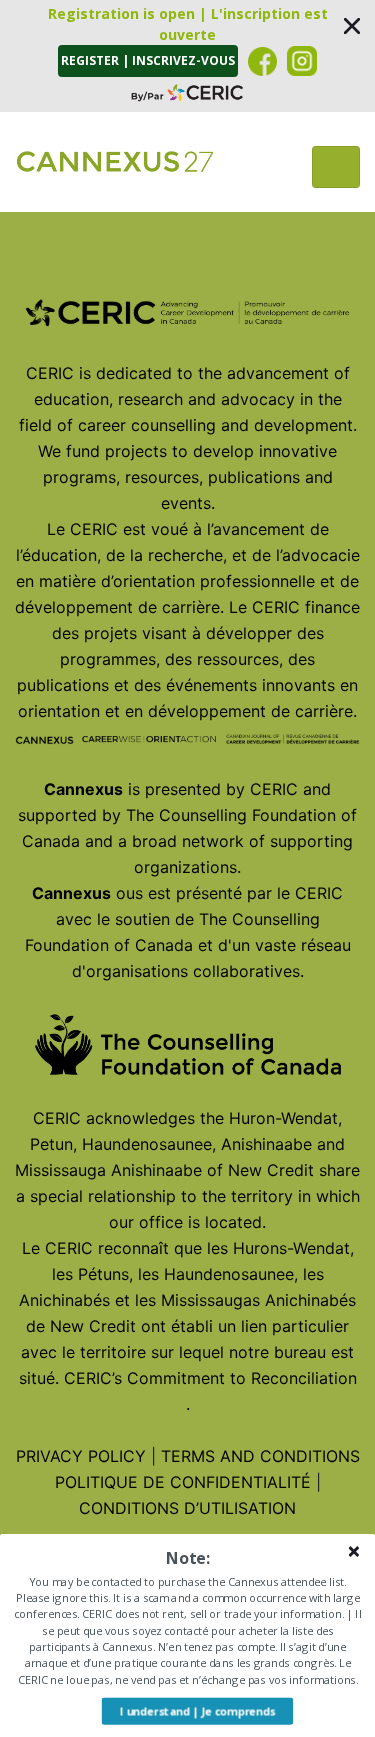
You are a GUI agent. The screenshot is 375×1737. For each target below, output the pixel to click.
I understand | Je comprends (197, 1711)
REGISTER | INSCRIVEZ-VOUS (148, 60)
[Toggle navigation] (336, 167)
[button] (187, 56)
